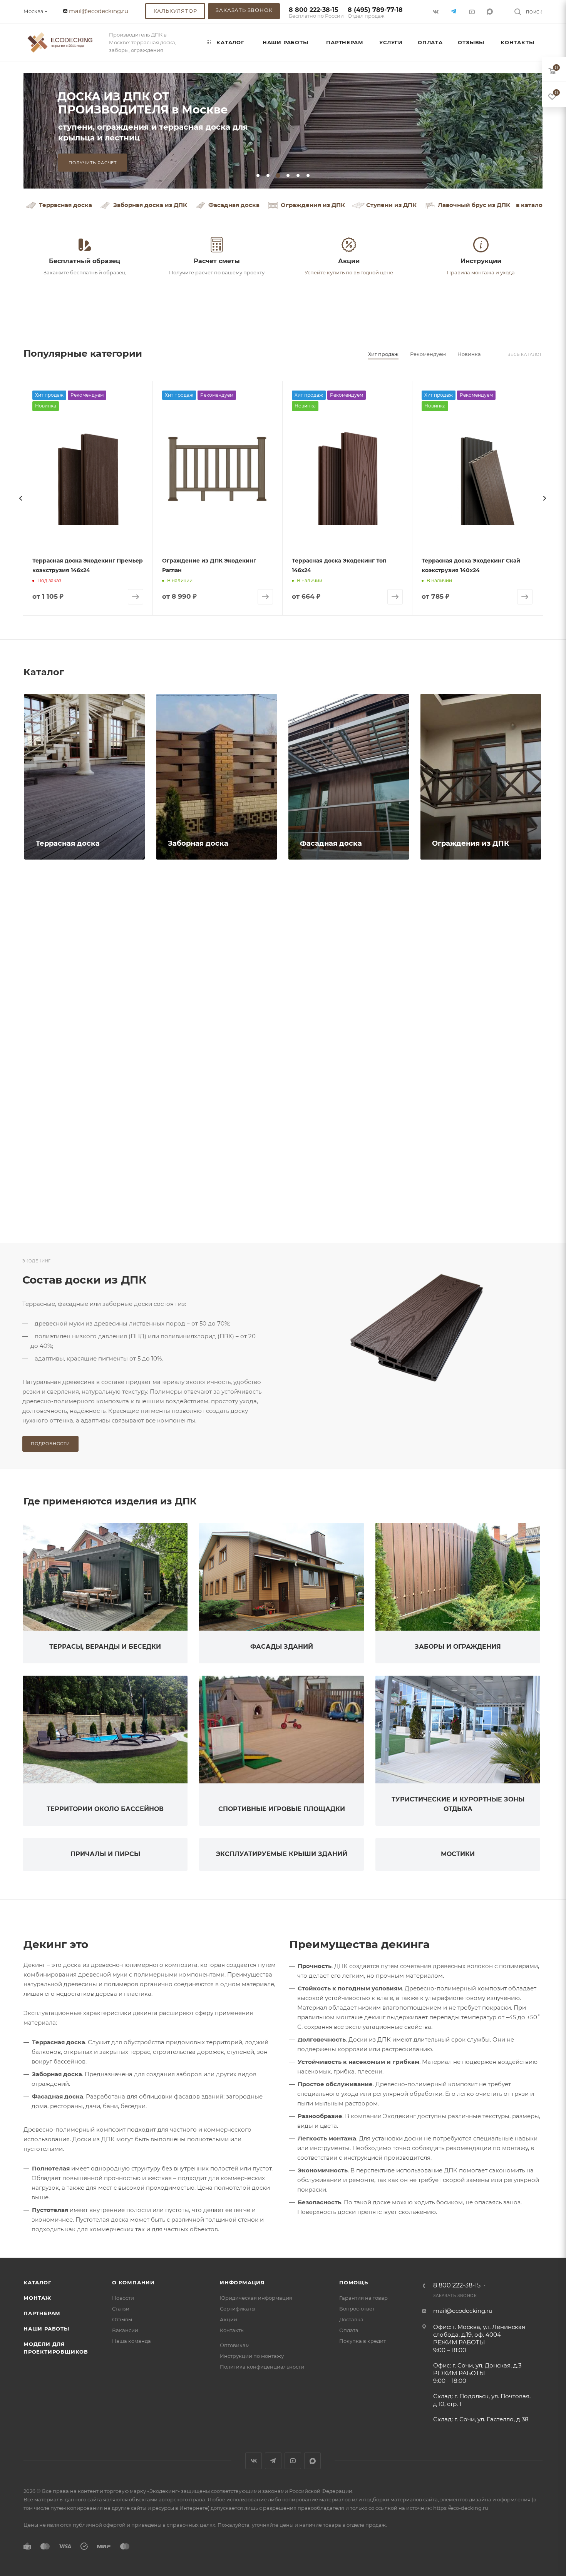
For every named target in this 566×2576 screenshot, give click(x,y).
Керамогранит (459, 1022)
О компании (133, 2282)
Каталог (38, 2282)
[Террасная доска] (85, 777)
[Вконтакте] (436, 11)
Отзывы (122, 2319)
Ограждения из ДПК (313, 205)
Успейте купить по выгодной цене (349, 272)
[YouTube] (473, 11)
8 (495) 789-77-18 (375, 13)
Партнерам (42, 2313)
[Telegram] (455, 11)
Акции (229, 2319)
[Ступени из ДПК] (85, 955)
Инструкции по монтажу (252, 2356)
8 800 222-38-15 (316, 13)
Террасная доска (65, 205)
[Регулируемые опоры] (349, 955)
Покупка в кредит (363, 2341)
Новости (123, 2298)
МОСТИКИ (458, 1854)
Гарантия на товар (363, 2298)
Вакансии (125, 2330)
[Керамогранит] (481, 955)
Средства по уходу (335, 1200)
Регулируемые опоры (341, 1022)
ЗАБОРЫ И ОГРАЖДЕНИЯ (458, 1647)
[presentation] (21, 498)
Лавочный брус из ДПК (474, 205)
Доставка (351, 2319)
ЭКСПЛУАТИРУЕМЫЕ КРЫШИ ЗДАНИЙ (282, 1854)
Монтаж (37, 2298)
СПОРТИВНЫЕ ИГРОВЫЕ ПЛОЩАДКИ (282, 1809)
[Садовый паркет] (217, 1133)
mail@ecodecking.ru (99, 11)
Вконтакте (254, 2461)
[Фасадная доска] (349, 777)
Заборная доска (198, 843)
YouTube (293, 2461)
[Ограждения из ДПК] (481, 777)
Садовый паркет (199, 1200)
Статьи (121, 2309)
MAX (491, 11)
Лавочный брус (197, 1022)
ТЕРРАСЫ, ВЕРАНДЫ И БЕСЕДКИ (105, 1647)
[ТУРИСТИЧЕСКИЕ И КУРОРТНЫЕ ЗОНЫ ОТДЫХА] (458, 1730)
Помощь (354, 2282)
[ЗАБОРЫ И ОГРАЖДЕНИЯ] (458, 1577)
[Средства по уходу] (349, 1133)
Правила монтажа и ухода (481, 272)
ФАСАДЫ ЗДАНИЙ (282, 1647)
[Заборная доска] (217, 777)
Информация (242, 2282)
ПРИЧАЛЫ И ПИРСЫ (105, 1854)
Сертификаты (238, 2309)
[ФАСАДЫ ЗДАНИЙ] (281, 1577)
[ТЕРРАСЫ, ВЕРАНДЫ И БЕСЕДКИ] (105, 1577)
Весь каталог (525, 355)
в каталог (531, 205)
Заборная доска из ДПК (150, 205)
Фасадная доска (234, 205)
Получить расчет (93, 163)
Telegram (273, 2461)
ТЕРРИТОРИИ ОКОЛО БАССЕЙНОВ (105, 1809)
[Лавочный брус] (217, 955)
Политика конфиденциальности (262, 2367)
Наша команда (131, 2341)
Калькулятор (175, 11)
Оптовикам (235, 2345)
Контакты (232, 2330)
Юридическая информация (256, 2298)
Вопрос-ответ (357, 2309)
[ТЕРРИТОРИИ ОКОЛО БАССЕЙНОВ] (105, 1730)
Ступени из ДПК (391, 205)
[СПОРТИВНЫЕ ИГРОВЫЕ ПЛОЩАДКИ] (281, 1730)
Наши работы (46, 2329)
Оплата (349, 2330)
